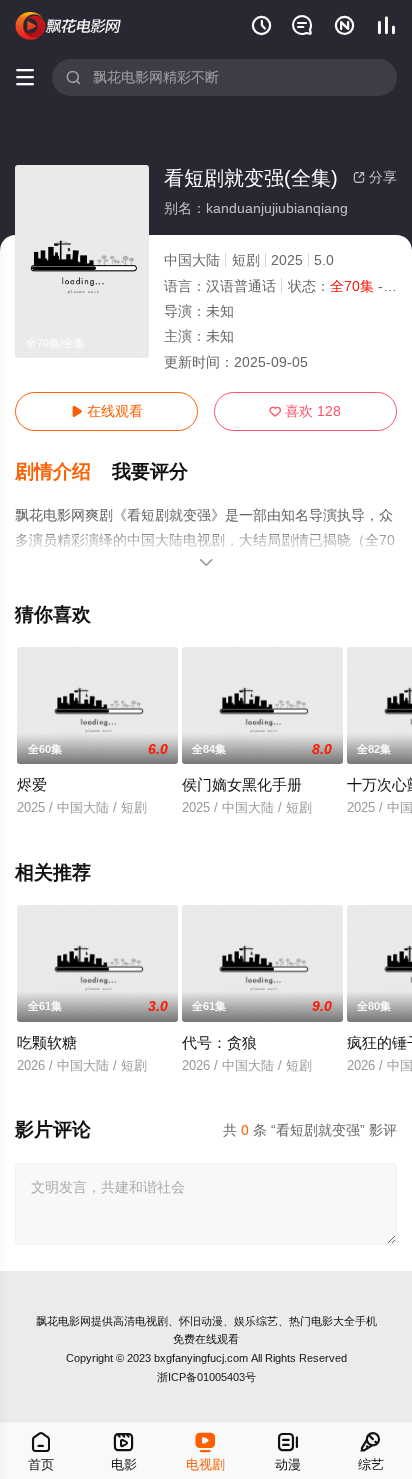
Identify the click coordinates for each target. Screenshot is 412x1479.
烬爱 (32, 784)
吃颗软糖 (47, 1042)
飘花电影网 (63, 1321)
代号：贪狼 (219, 1042)
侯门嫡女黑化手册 (242, 784)
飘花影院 (68, 26)
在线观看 (107, 411)
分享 (375, 177)
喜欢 (305, 411)
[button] (63, 472)
